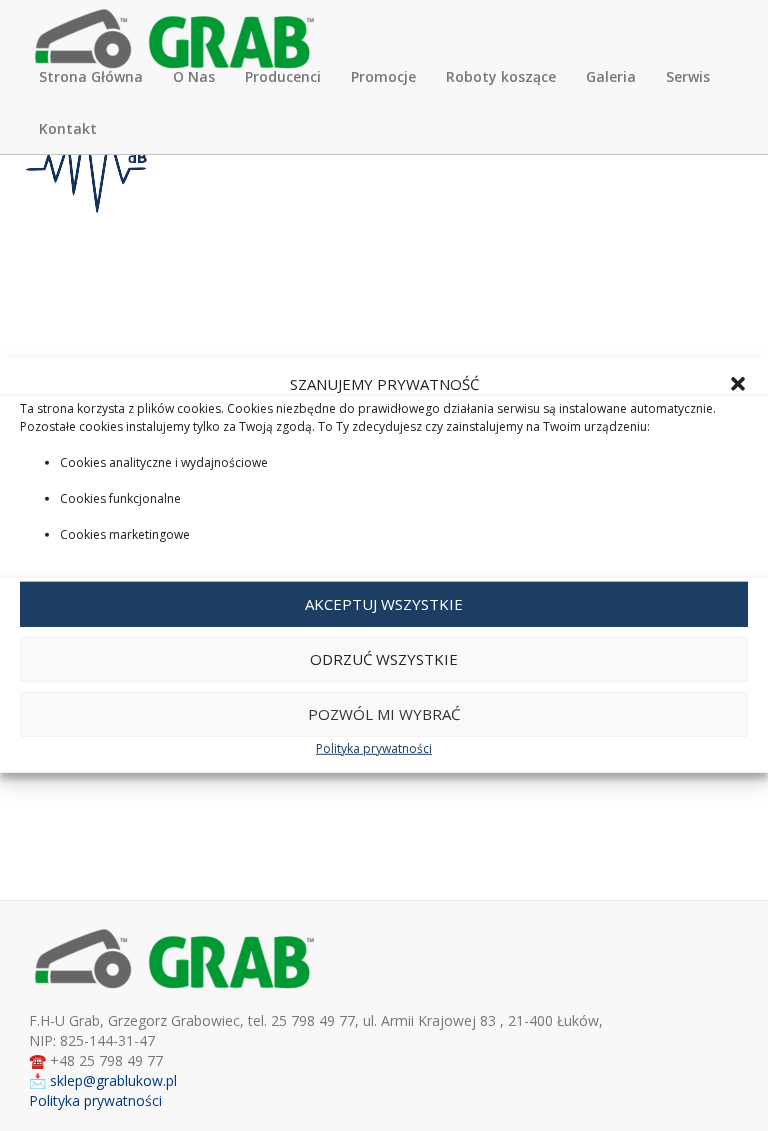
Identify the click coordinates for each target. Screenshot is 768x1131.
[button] (738, 384)
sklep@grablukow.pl (113, 1080)
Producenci (283, 76)
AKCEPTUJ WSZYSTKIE (384, 604)
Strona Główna (91, 76)
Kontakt (68, 128)
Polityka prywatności (374, 748)
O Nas (194, 76)
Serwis (688, 76)
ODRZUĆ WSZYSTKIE (384, 659)
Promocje (383, 76)
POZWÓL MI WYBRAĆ (384, 714)
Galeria (611, 76)
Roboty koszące (501, 76)
